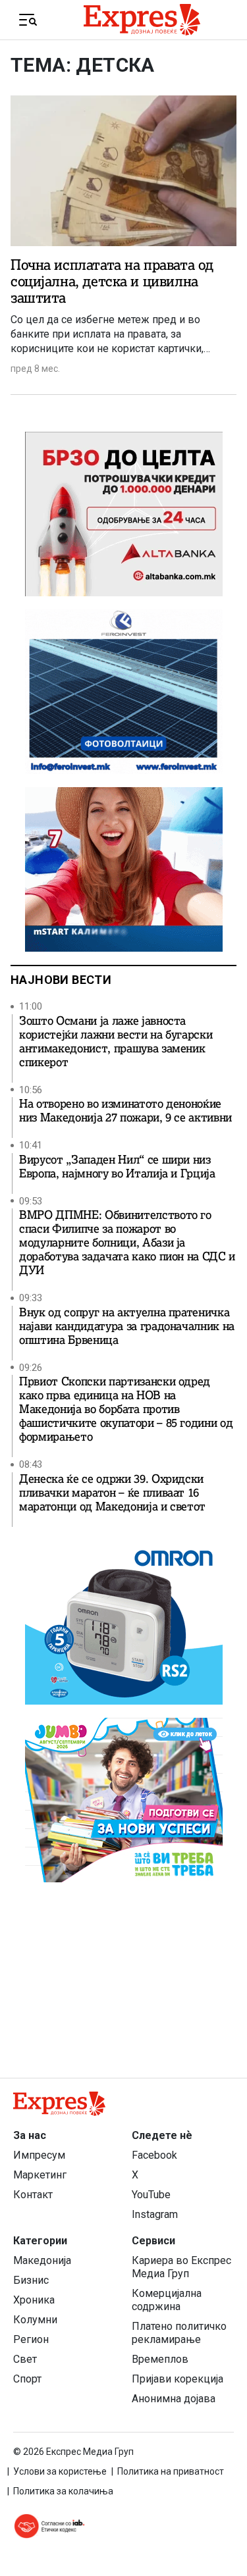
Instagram (155, 2214)
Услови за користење (60, 2471)
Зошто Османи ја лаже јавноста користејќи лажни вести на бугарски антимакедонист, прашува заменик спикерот (116, 1042)
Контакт (33, 2195)
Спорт (27, 2379)
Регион (31, 2339)
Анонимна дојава (174, 2399)
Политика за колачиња (63, 2491)
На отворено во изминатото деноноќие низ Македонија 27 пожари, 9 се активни (125, 1111)
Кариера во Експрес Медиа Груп (181, 2267)
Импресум (39, 2155)
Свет (25, 2359)
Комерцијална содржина (167, 2300)
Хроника (34, 2300)
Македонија (42, 2260)
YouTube (151, 2195)
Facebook (154, 2155)
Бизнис (31, 2280)
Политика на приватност (171, 2471)
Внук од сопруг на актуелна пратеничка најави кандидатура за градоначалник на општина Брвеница (127, 1327)
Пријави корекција (178, 2379)
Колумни (35, 2320)
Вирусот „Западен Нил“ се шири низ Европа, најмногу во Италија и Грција (117, 1167)
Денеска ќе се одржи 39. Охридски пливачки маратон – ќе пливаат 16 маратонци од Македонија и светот (112, 1493)
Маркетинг (40, 2175)
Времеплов (160, 2359)
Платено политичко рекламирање (179, 2333)
